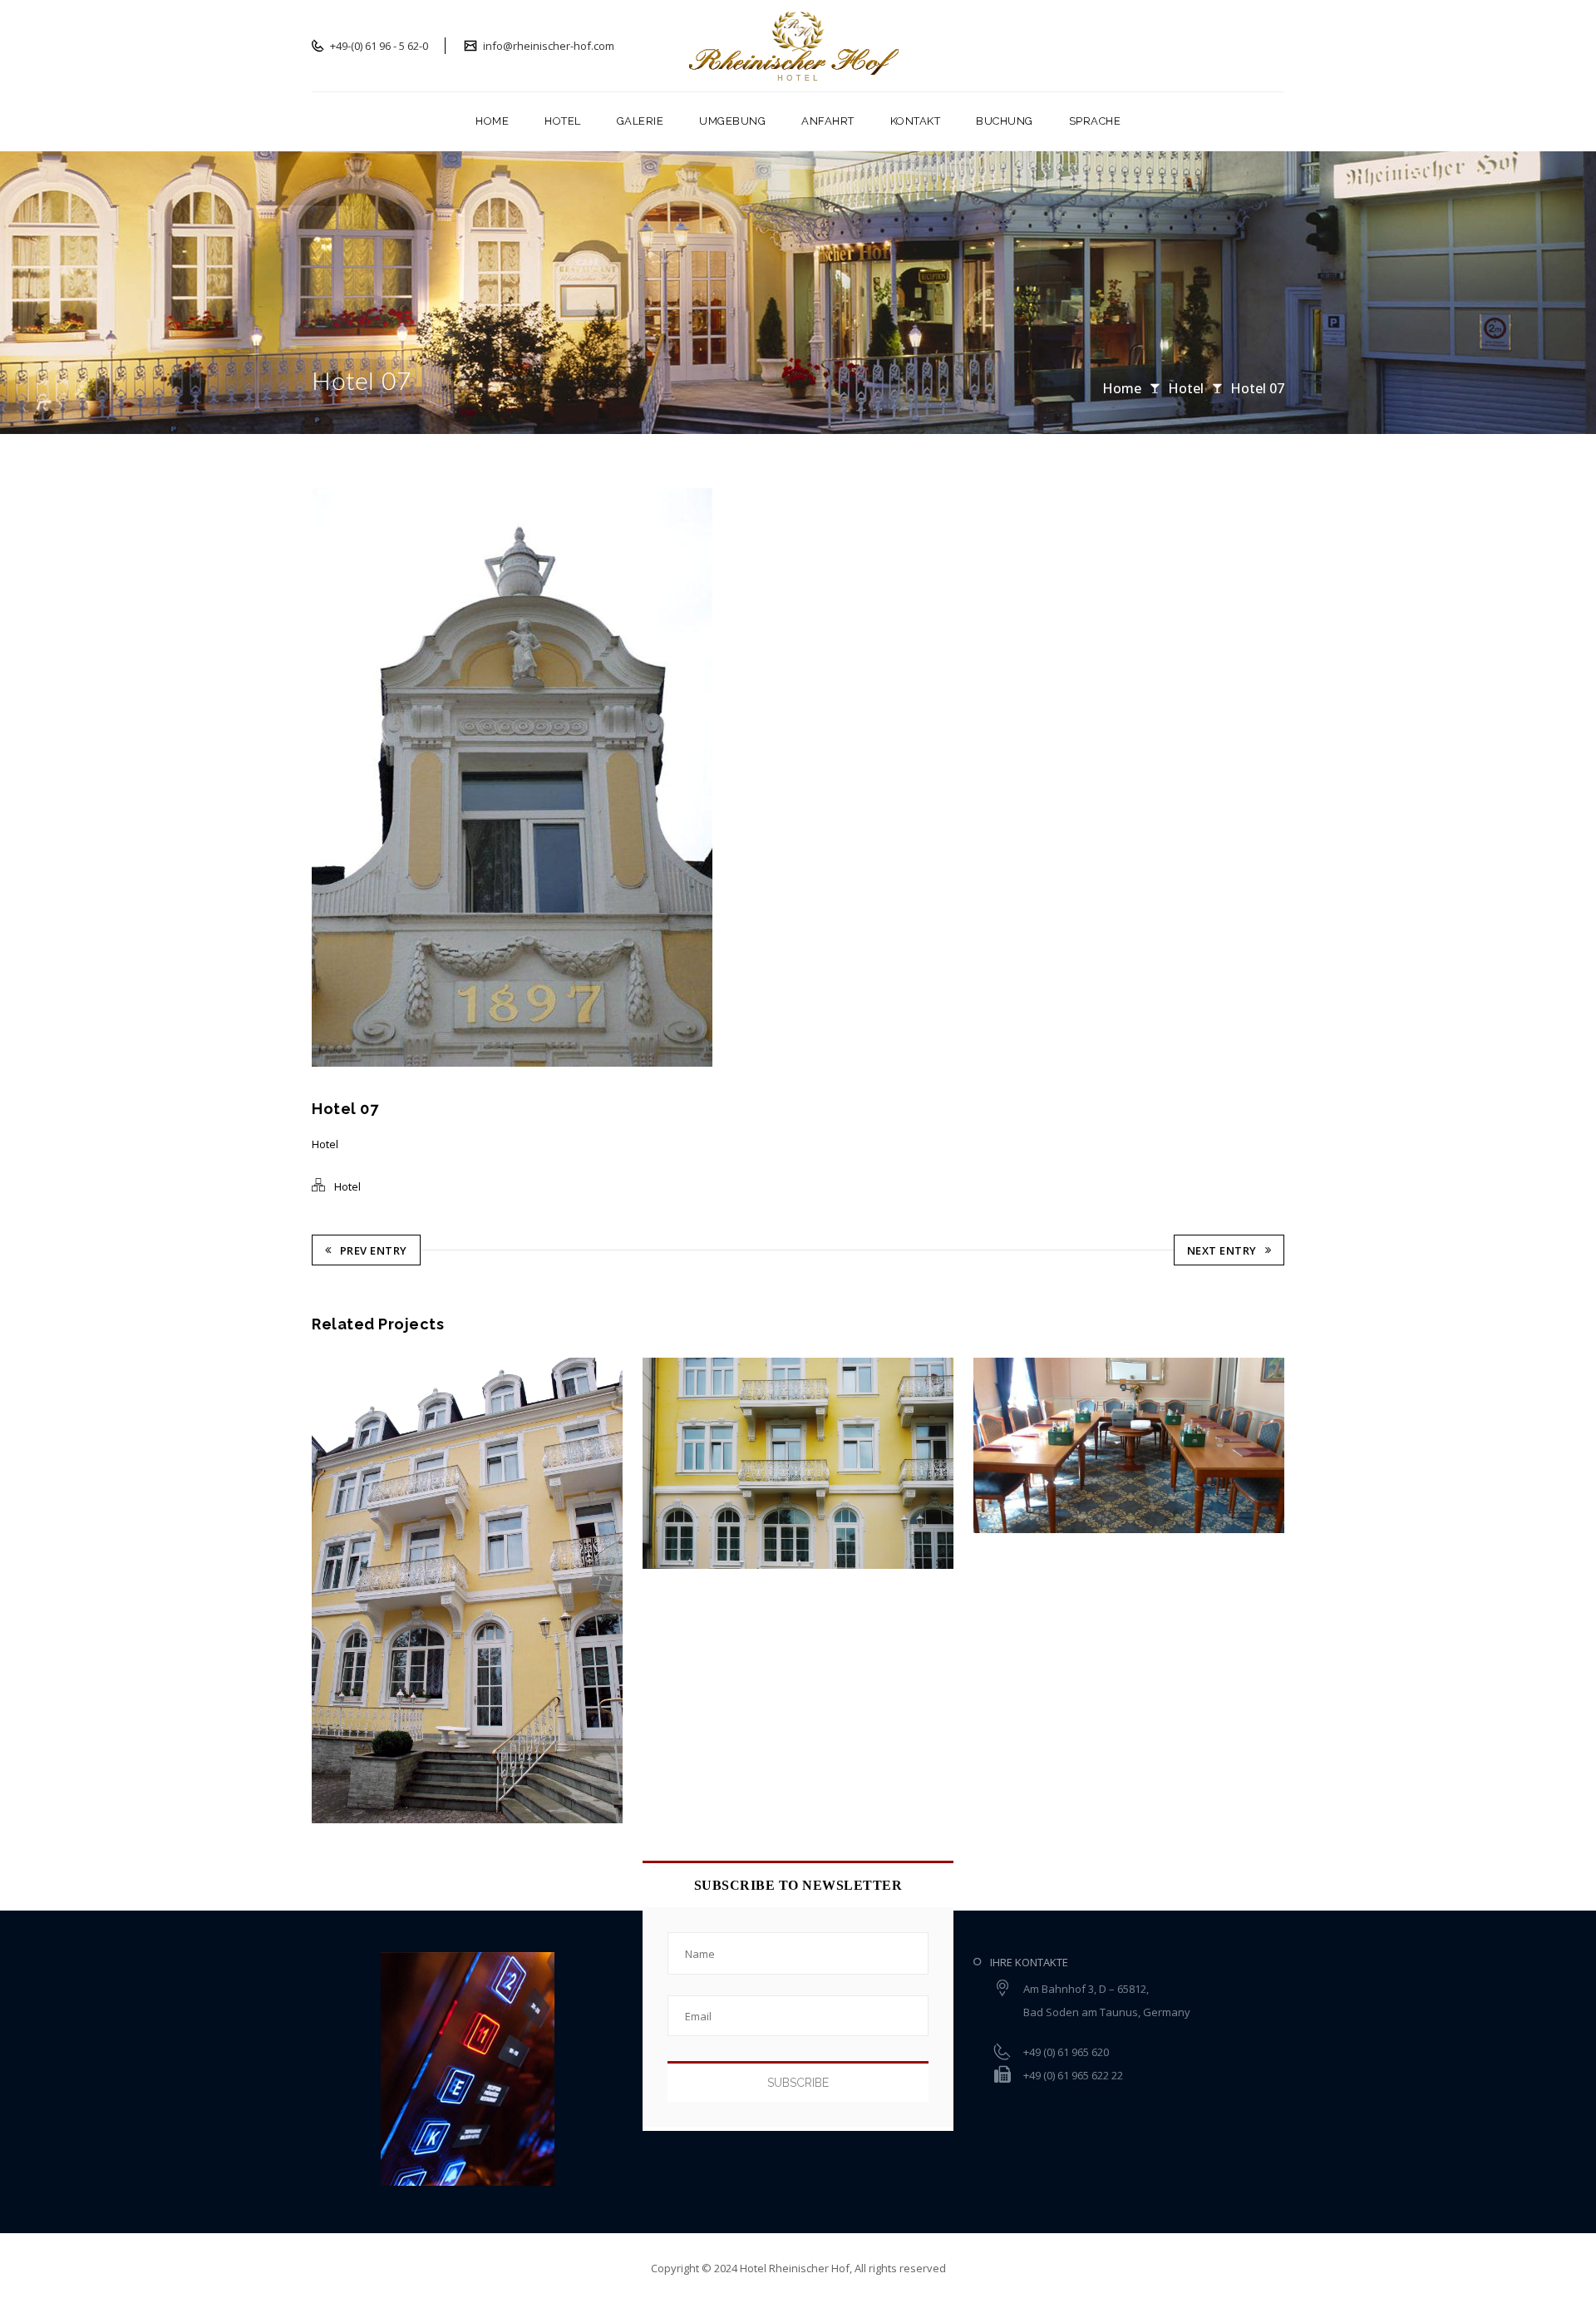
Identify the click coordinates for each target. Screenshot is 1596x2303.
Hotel (1186, 388)
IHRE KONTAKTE (1029, 1962)
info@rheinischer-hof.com (547, 46)
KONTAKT (916, 121)
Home (1122, 388)
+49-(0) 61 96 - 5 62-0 (378, 46)
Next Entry (1222, 1250)
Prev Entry (374, 1250)
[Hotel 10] (352, 1590)
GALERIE (640, 121)
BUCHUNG (1005, 121)
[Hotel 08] (1013, 1445)
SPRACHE (1095, 121)
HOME (492, 121)
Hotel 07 (1257, 388)
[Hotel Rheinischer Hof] (798, 46)
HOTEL (563, 121)
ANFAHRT (828, 121)
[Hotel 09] (682, 1464)
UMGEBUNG (732, 121)
